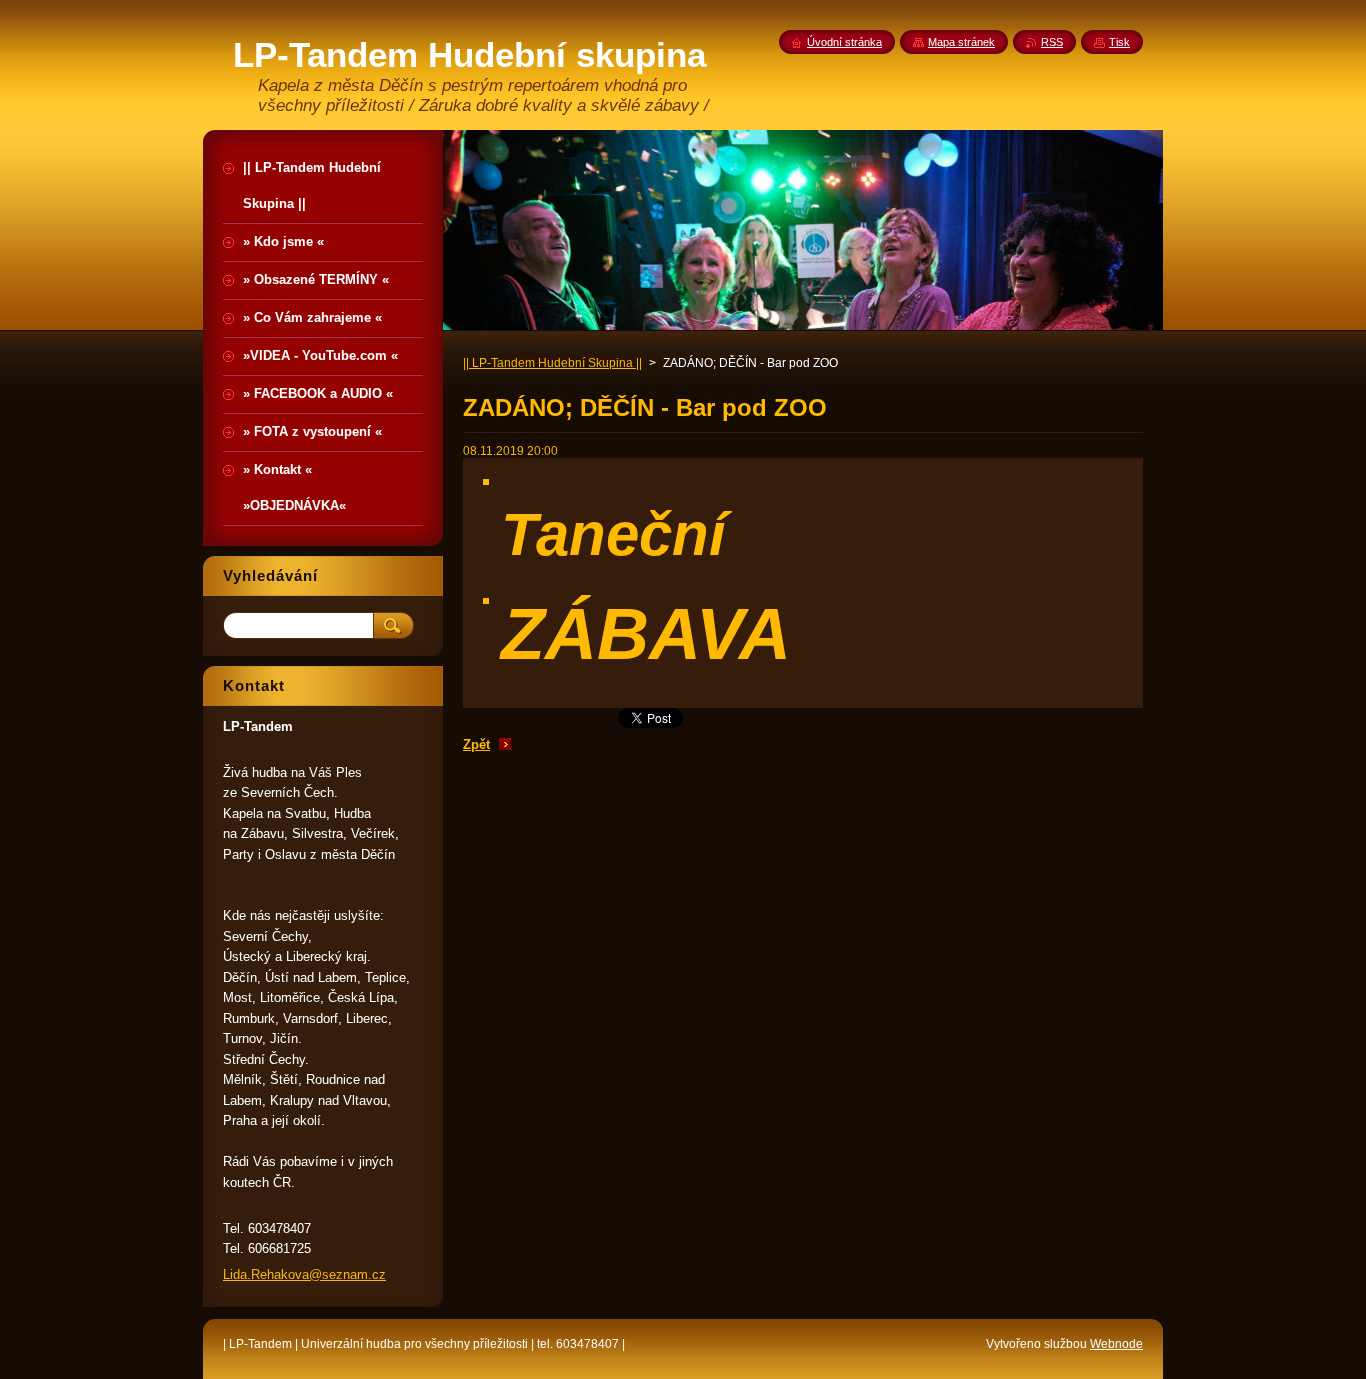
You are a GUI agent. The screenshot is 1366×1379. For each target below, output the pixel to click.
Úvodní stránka (844, 42)
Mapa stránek (961, 42)
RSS (1052, 42)
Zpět (476, 744)
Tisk (1119, 42)
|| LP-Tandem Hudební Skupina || (552, 363)
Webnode (1116, 1344)
